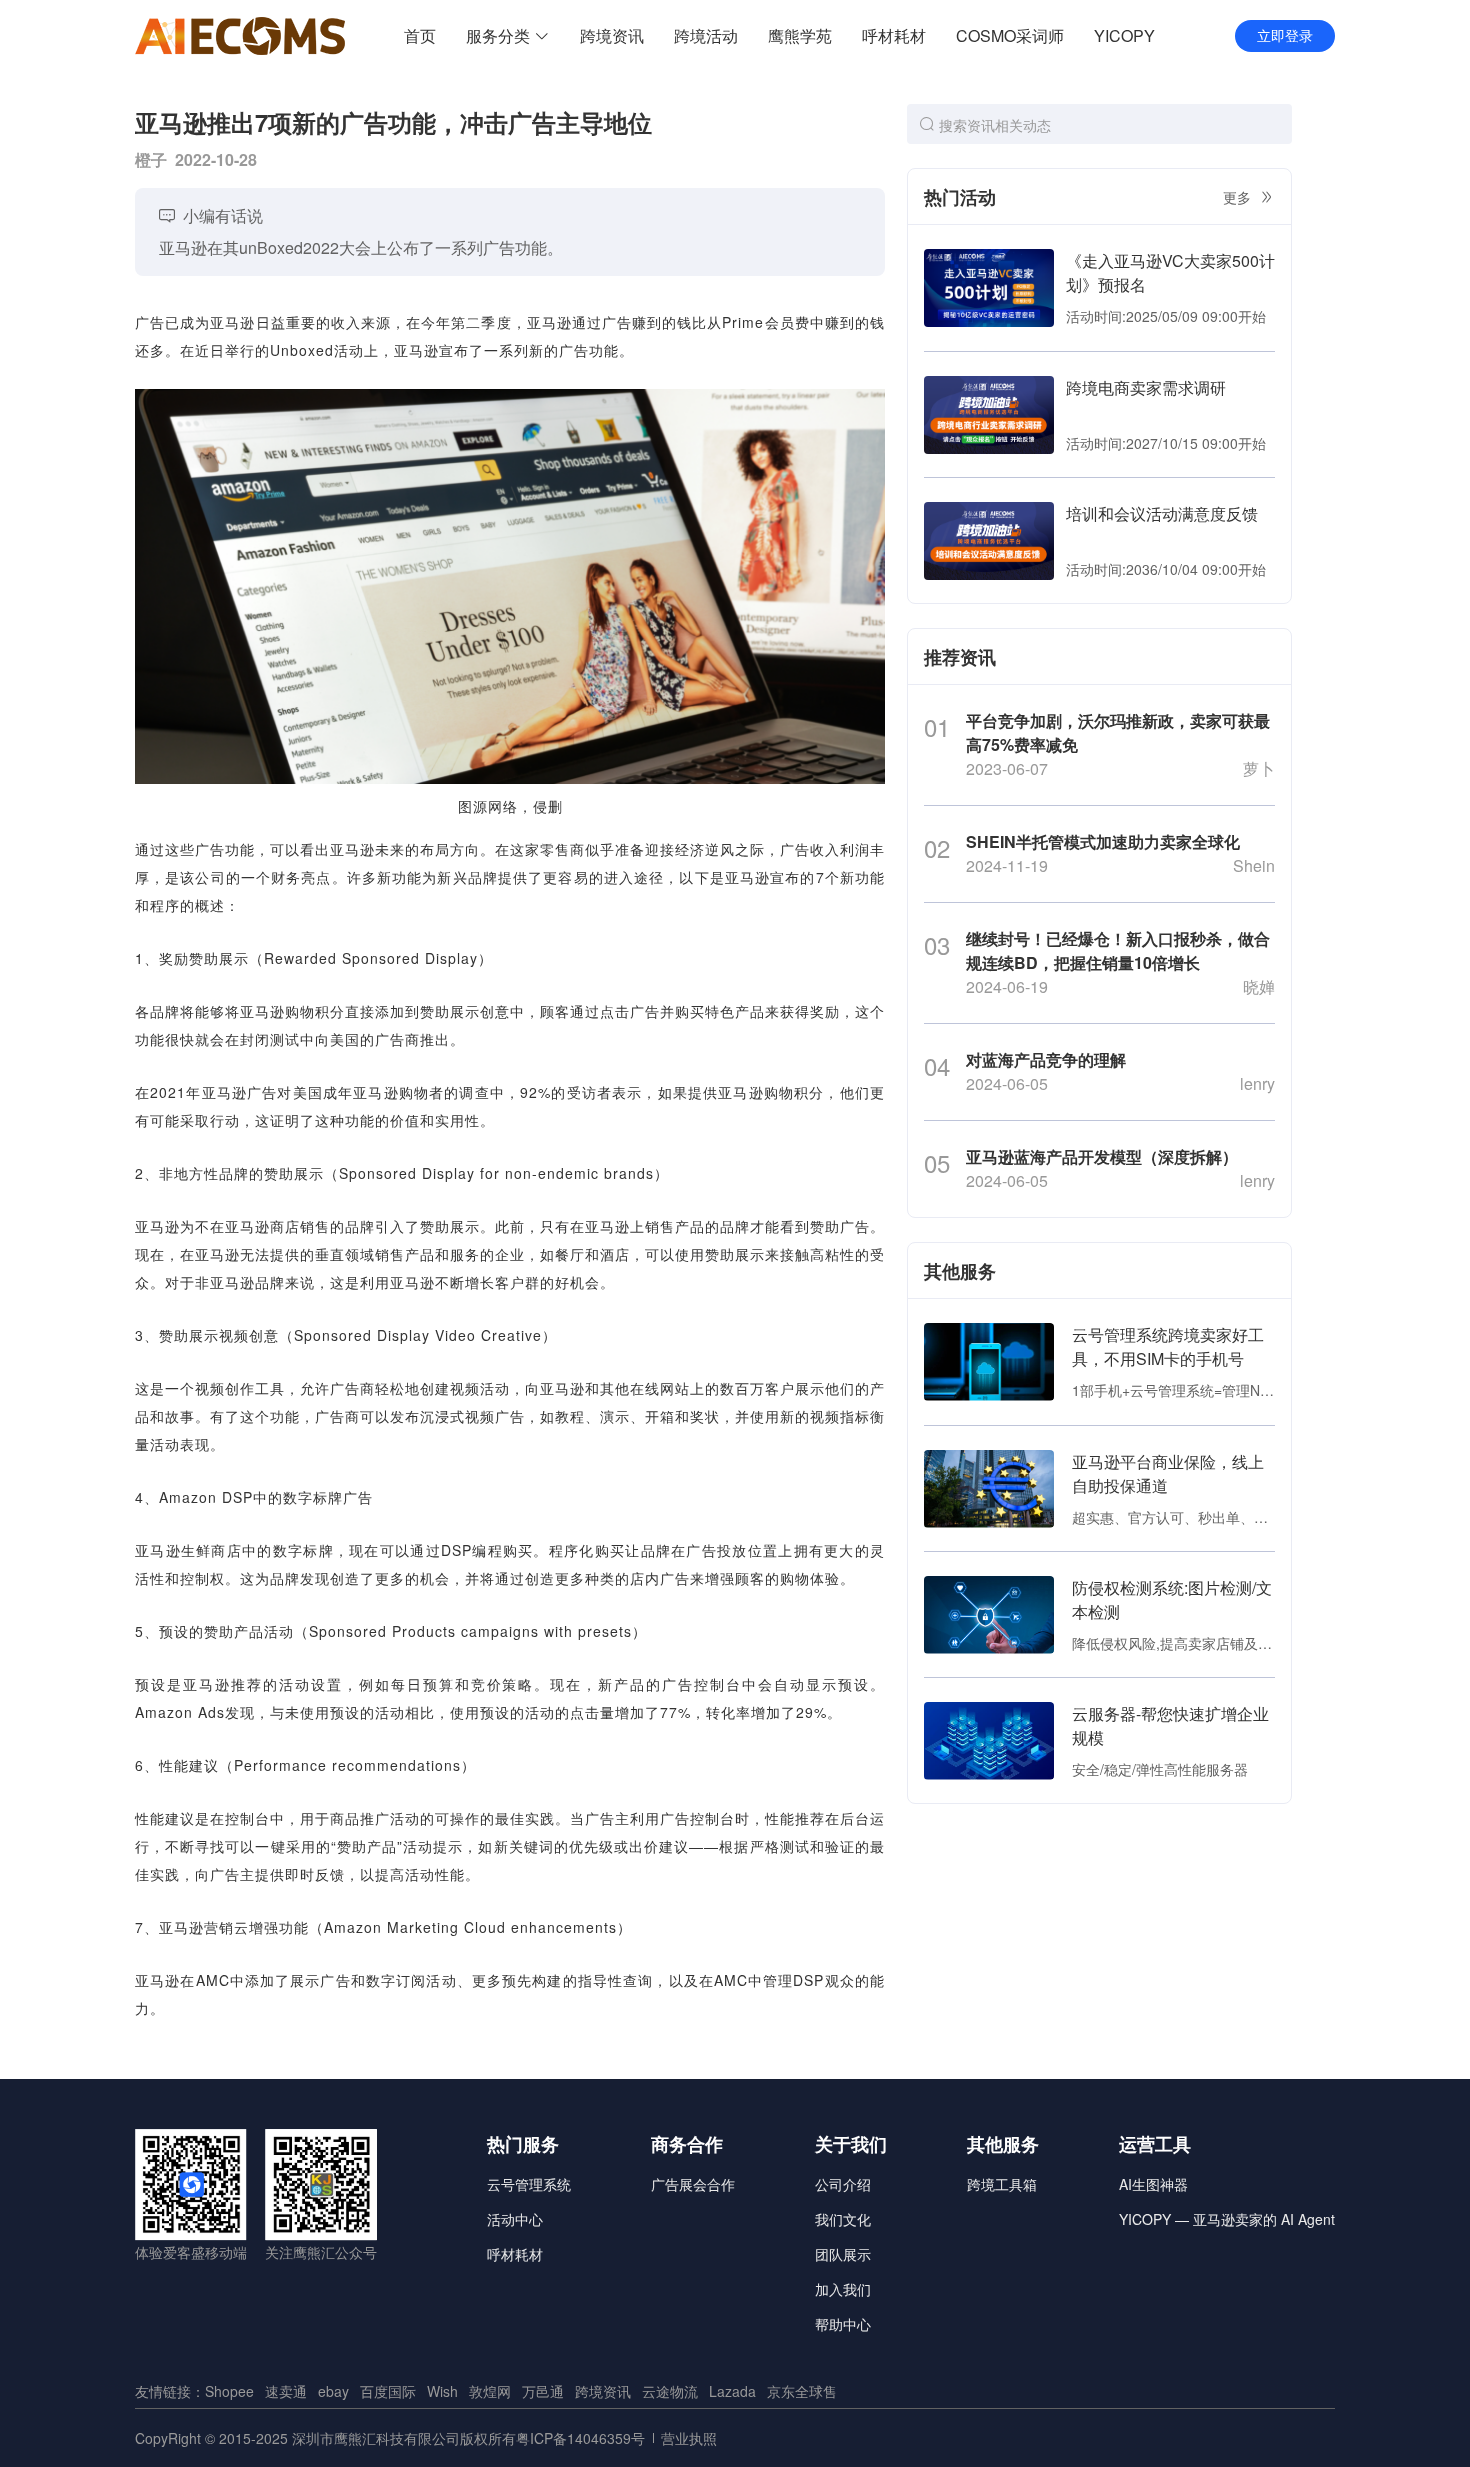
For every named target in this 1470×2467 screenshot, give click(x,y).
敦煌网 (490, 2391)
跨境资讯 (603, 2391)
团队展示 (843, 2254)
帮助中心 (843, 2324)
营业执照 (689, 2438)
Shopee (229, 2391)
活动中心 (515, 2219)
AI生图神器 (1153, 2184)
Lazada (732, 2391)
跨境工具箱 (1002, 2184)
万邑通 (543, 2391)
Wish (442, 2391)
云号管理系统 (529, 2184)
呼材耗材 (515, 2254)
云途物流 (670, 2391)
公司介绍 (843, 2184)
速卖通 (286, 2391)
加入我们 (843, 2289)
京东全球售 (802, 2391)
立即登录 (1285, 36)
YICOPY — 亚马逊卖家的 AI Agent (1227, 2219)
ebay (333, 2391)
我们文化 (843, 2219)
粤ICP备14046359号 (580, 2438)
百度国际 (388, 2391)
